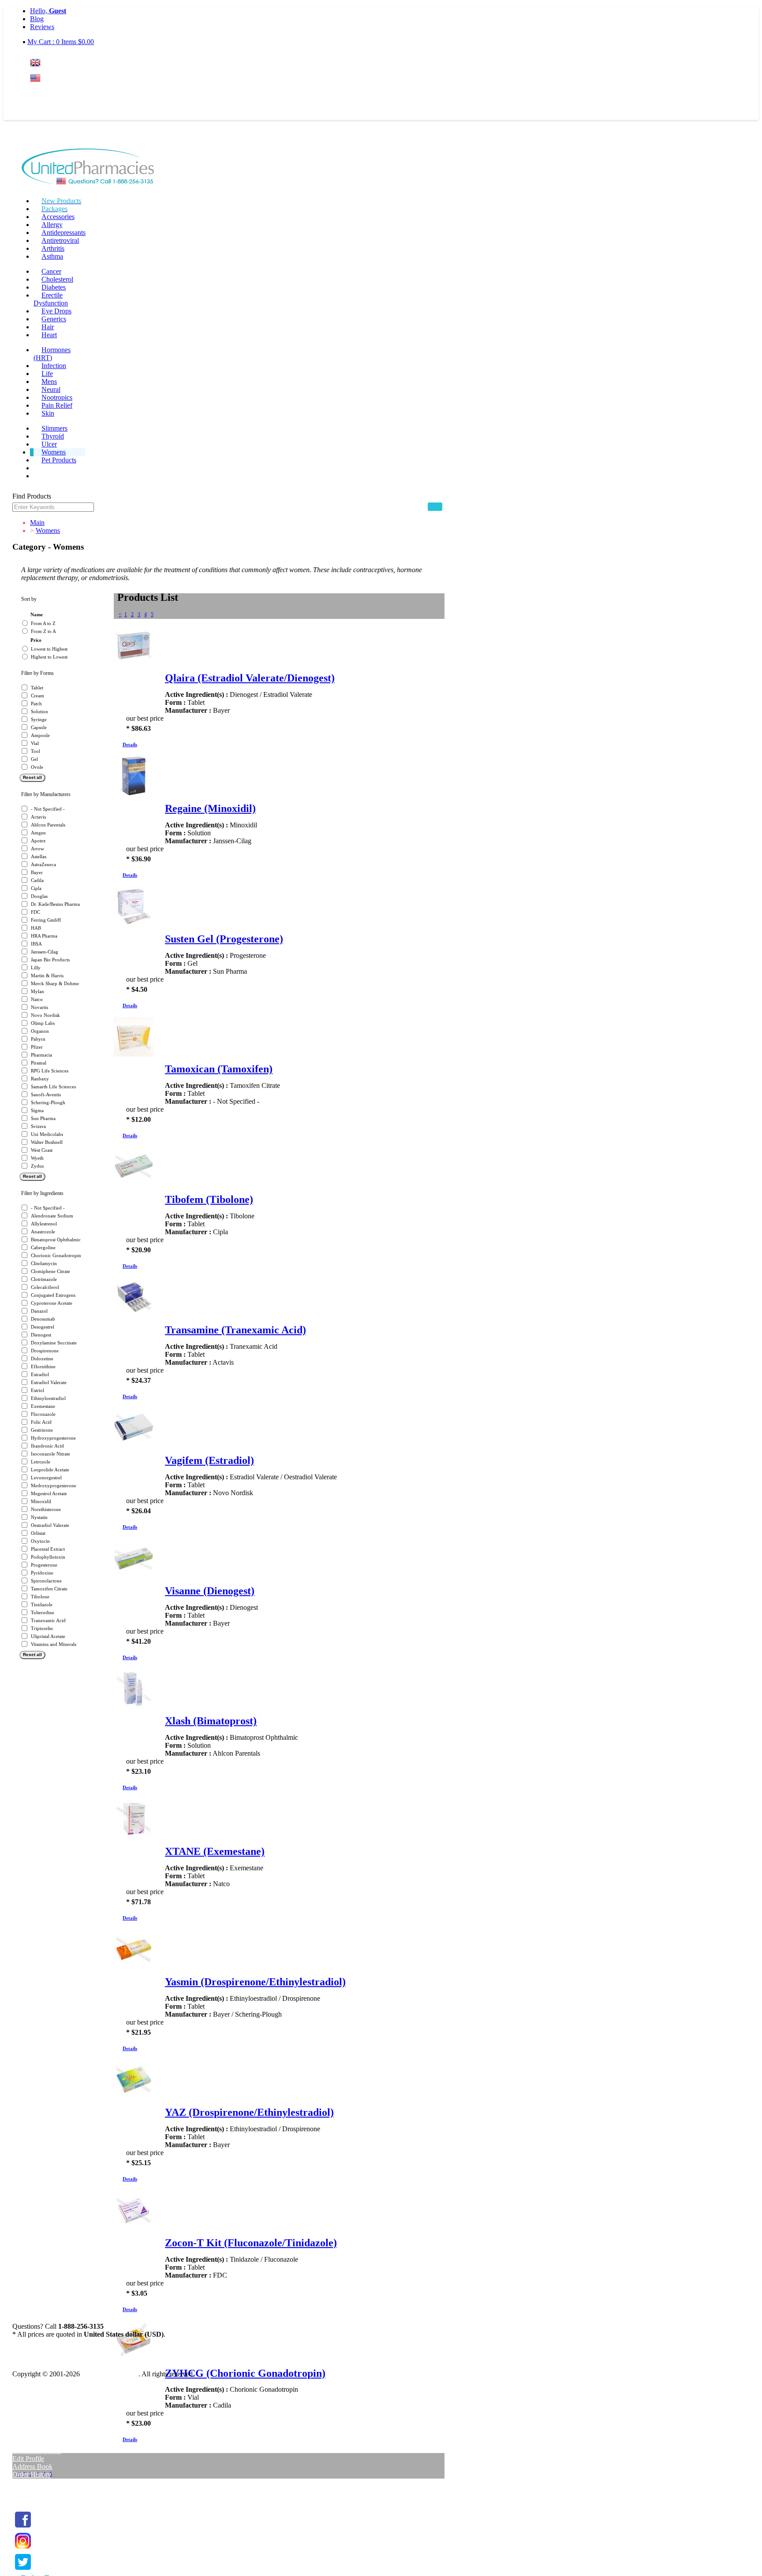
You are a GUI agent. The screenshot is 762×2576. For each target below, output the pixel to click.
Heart (49, 335)
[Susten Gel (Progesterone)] (134, 924)
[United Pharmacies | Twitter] (23, 2570)
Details (130, 745)
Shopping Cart (33, 2490)
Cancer (51, 271)
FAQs (21, 2396)
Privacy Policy (33, 2420)
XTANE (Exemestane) (215, 1851)
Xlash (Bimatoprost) (211, 1721)
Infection (54, 366)
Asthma (52, 256)
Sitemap (24, 2428)
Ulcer (49, 444)
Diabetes (54, 287)
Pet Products (59, 460)
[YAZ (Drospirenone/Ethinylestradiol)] (134, 2097)
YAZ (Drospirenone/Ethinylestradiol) (249, 2112)
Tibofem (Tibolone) (209, 1199)
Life (47, 374)
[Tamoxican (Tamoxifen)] (134, 1054)
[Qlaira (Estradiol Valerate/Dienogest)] (134, 663)
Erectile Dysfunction (51, 299)
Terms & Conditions (41, 2412)
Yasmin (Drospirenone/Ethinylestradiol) (255, 1982)
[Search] (435, 507)
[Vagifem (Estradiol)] (134, 1445)
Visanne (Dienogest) (210, 1591)
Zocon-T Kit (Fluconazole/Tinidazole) (251, 2243)
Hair (48, 327)
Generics (54, 319)
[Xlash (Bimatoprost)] (134, 1706)
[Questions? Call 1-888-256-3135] (88, 168)
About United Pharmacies (48, 2404)
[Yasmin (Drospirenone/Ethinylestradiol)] (134, 1967)
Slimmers (54, 428)
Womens (54, 452)
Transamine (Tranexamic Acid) (235, 1330)
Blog (37, 19)
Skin (48, 413)
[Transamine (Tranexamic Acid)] (134, 1315)
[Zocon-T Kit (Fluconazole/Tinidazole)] (134, 2228)
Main (37, 523)
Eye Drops (56, 311)
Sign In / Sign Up (37, 2451)
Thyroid (53, 436)
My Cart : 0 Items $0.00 (61, 42)
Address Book (32, 2466)
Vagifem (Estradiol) (209, 1460)
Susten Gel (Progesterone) (224, 939)
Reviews (42, 27)
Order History (32, 2474)
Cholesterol (57, 279)
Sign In (46, 95)
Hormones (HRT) (52, 354)
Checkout (26, 2498)
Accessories (58, 217)
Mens (49, 382)
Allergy (52, 225)
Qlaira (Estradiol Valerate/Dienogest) (250, 678)
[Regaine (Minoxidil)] (134, 793)
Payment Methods (37, 2388)
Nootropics (57, 397)
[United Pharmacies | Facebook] (23, 2528)
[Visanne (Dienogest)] (134, 1576)
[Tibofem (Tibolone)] (134, 1184)
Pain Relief (57, 405)
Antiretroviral (60, 240)
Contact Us (28, 2436)
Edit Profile (28, 2459)
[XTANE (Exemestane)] (134, 1836)
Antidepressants (63, 233)
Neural (51, 389)
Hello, (48, 11)
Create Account (52, 112)
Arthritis (53, 248)
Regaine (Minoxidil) (210, 808)
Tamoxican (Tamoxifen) (219, 1069)
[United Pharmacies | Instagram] (23, 2549)
